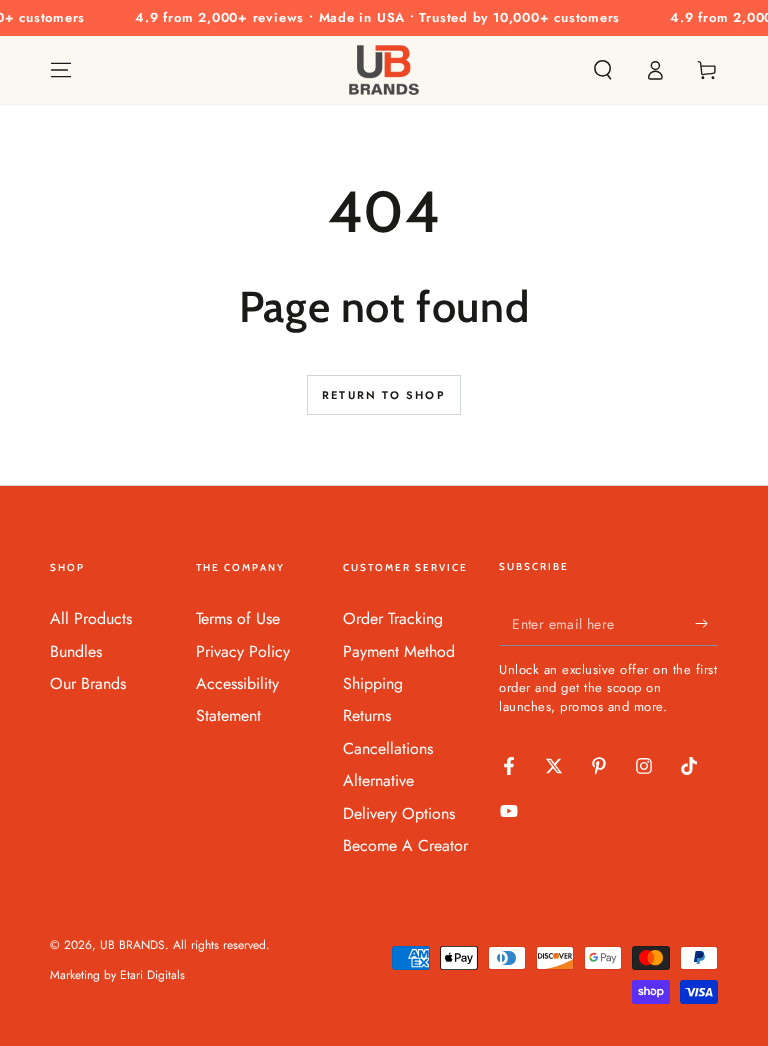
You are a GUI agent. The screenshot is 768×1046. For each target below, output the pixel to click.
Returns (367, 715)
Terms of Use (238, 618)
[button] (603, 70)
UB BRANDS (132, 945)
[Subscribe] (706, 623)
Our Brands (88, 683)
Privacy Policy (243, 651)
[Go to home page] (384, 70)
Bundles (76, 651)
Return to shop (384, 395)
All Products (91, 618)
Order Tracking (393, 618)
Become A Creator (405, 845)
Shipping (373, 683)
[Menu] (61, 70)
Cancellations (388, 748)
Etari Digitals (152, 975)
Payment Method (399, 651)
